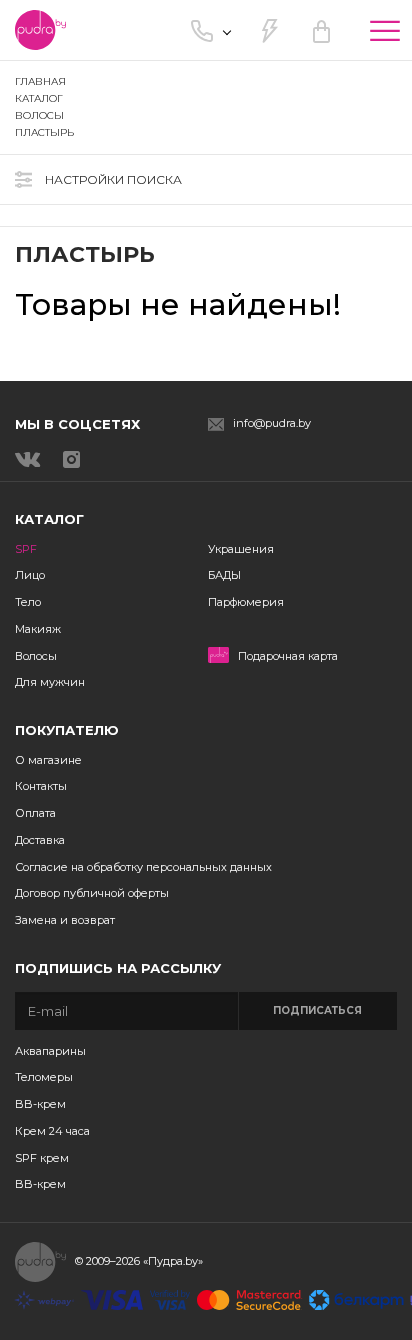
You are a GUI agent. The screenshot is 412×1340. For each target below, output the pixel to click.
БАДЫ (224, 575)
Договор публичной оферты (92, 893)
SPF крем (42, 1158)
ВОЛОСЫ (39, 115)
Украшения (241, 549)
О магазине (48, 760)
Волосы (36, 656)
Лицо (30, 575)
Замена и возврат (65, 920)
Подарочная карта (288, 656)
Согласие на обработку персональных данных (143, 867)
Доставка (40, 840)
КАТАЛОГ (39, 98)
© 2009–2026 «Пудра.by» (139, 1261)
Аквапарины (50, 1051)
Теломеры (44, 1077)
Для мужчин (50, 682)
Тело (28, 602)
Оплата (35, 813)
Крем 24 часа (52, 1131)
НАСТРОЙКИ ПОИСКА (113, 179)
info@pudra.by (272, 423)
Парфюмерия (246, 602)
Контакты (41, 786)
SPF (26, 549)
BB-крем (40, 1104)
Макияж (38, 629)
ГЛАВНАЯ (40, 81)
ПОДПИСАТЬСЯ (317, 1010)
